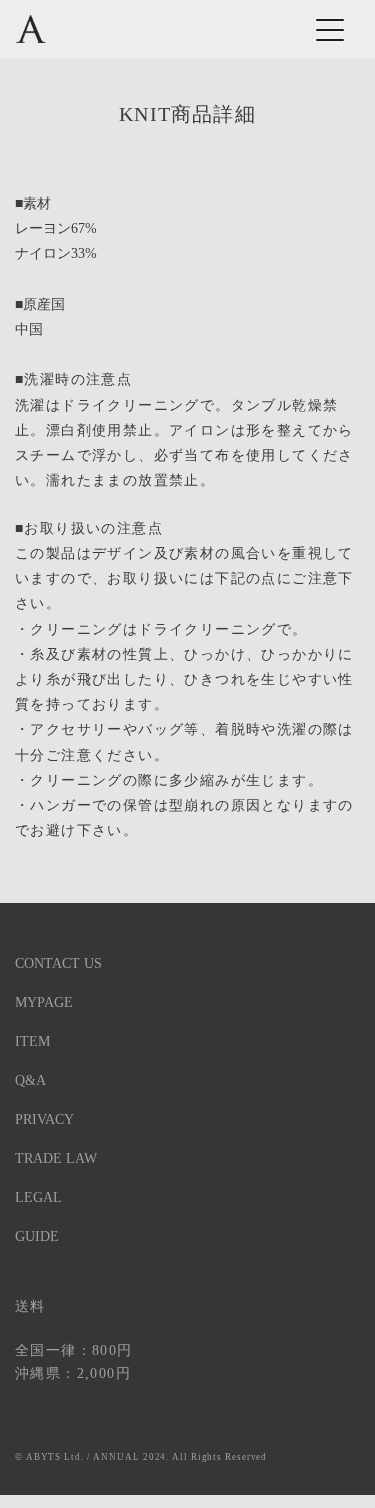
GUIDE (37, 1236)
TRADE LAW (56, 1158)
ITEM (32, 1041)
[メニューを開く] (324, 29)
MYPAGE (44, 1002)
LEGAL (38, 1197)
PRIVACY (44, 1119)
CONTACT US (58, 963)
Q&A (30, 1080)
